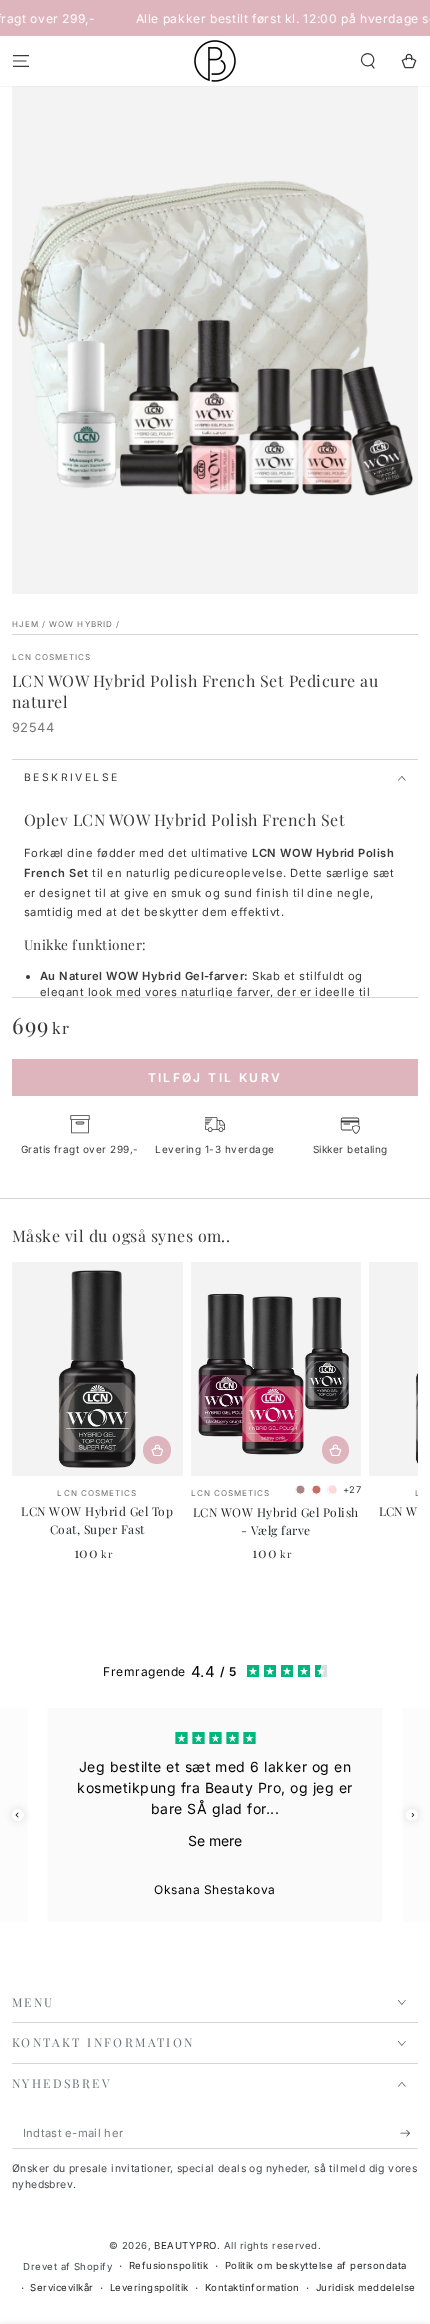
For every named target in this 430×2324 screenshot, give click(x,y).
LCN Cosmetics (52, 657)
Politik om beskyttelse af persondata (316, 2265)
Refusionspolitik (169, 2265)
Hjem (25, 624)
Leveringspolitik (149, 2287)
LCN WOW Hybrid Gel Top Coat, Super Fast (97, 1520)
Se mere (215, 1840)
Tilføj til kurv (215, 1077)
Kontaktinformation (252, 2287)
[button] (368, 60)
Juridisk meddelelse (366, 2287)
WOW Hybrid (80, 624)
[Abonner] (409, 2133)
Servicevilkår (61, 2287)
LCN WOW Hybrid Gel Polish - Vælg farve (276, 1521)
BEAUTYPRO (185, 2245)
